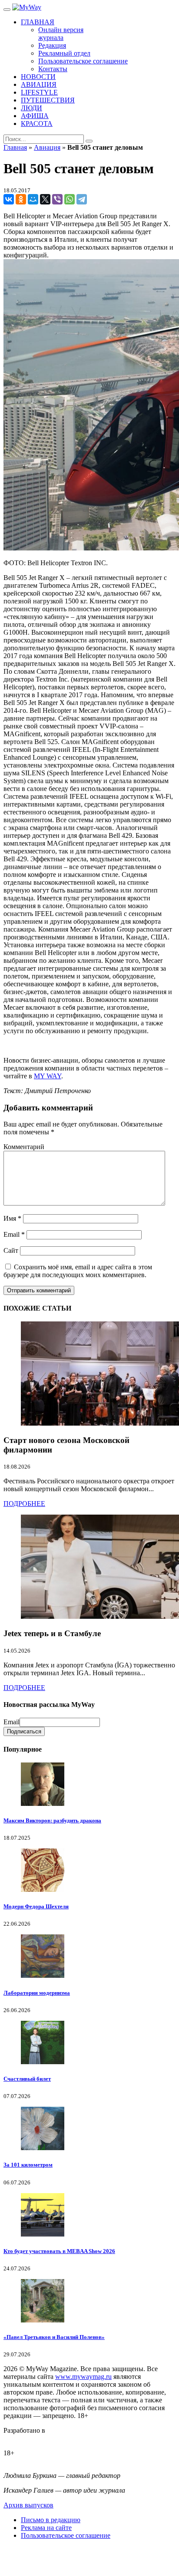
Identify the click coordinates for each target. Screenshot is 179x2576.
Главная (15, 147)
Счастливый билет (27, 2079)
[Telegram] (82, 199)
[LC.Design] (25, 2438)
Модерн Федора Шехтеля (36, 1906)
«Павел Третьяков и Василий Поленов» (54, 2337)
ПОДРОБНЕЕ (24, 1504)
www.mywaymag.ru (83, 2377)
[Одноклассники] (21, 199)
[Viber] (57, 199)
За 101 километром (28, 2165)
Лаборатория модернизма (37, 1993)
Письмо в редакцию (51, 2520)
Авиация (47, 147)
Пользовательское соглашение (66, 2535)
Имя (12, 1218)
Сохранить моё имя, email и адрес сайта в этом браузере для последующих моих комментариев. (78, 1271)
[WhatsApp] (70, 199)
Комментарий (24, 1147)
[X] (45, 199)
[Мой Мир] (33, 199)
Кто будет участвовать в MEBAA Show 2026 (59, 2251)
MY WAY (48, 1076)
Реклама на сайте (46, 2528)
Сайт (11, 1250)
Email (14, 1234)
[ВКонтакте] (9, 199)
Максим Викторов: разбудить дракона (52, 1820)
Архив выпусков (28, 2505)
